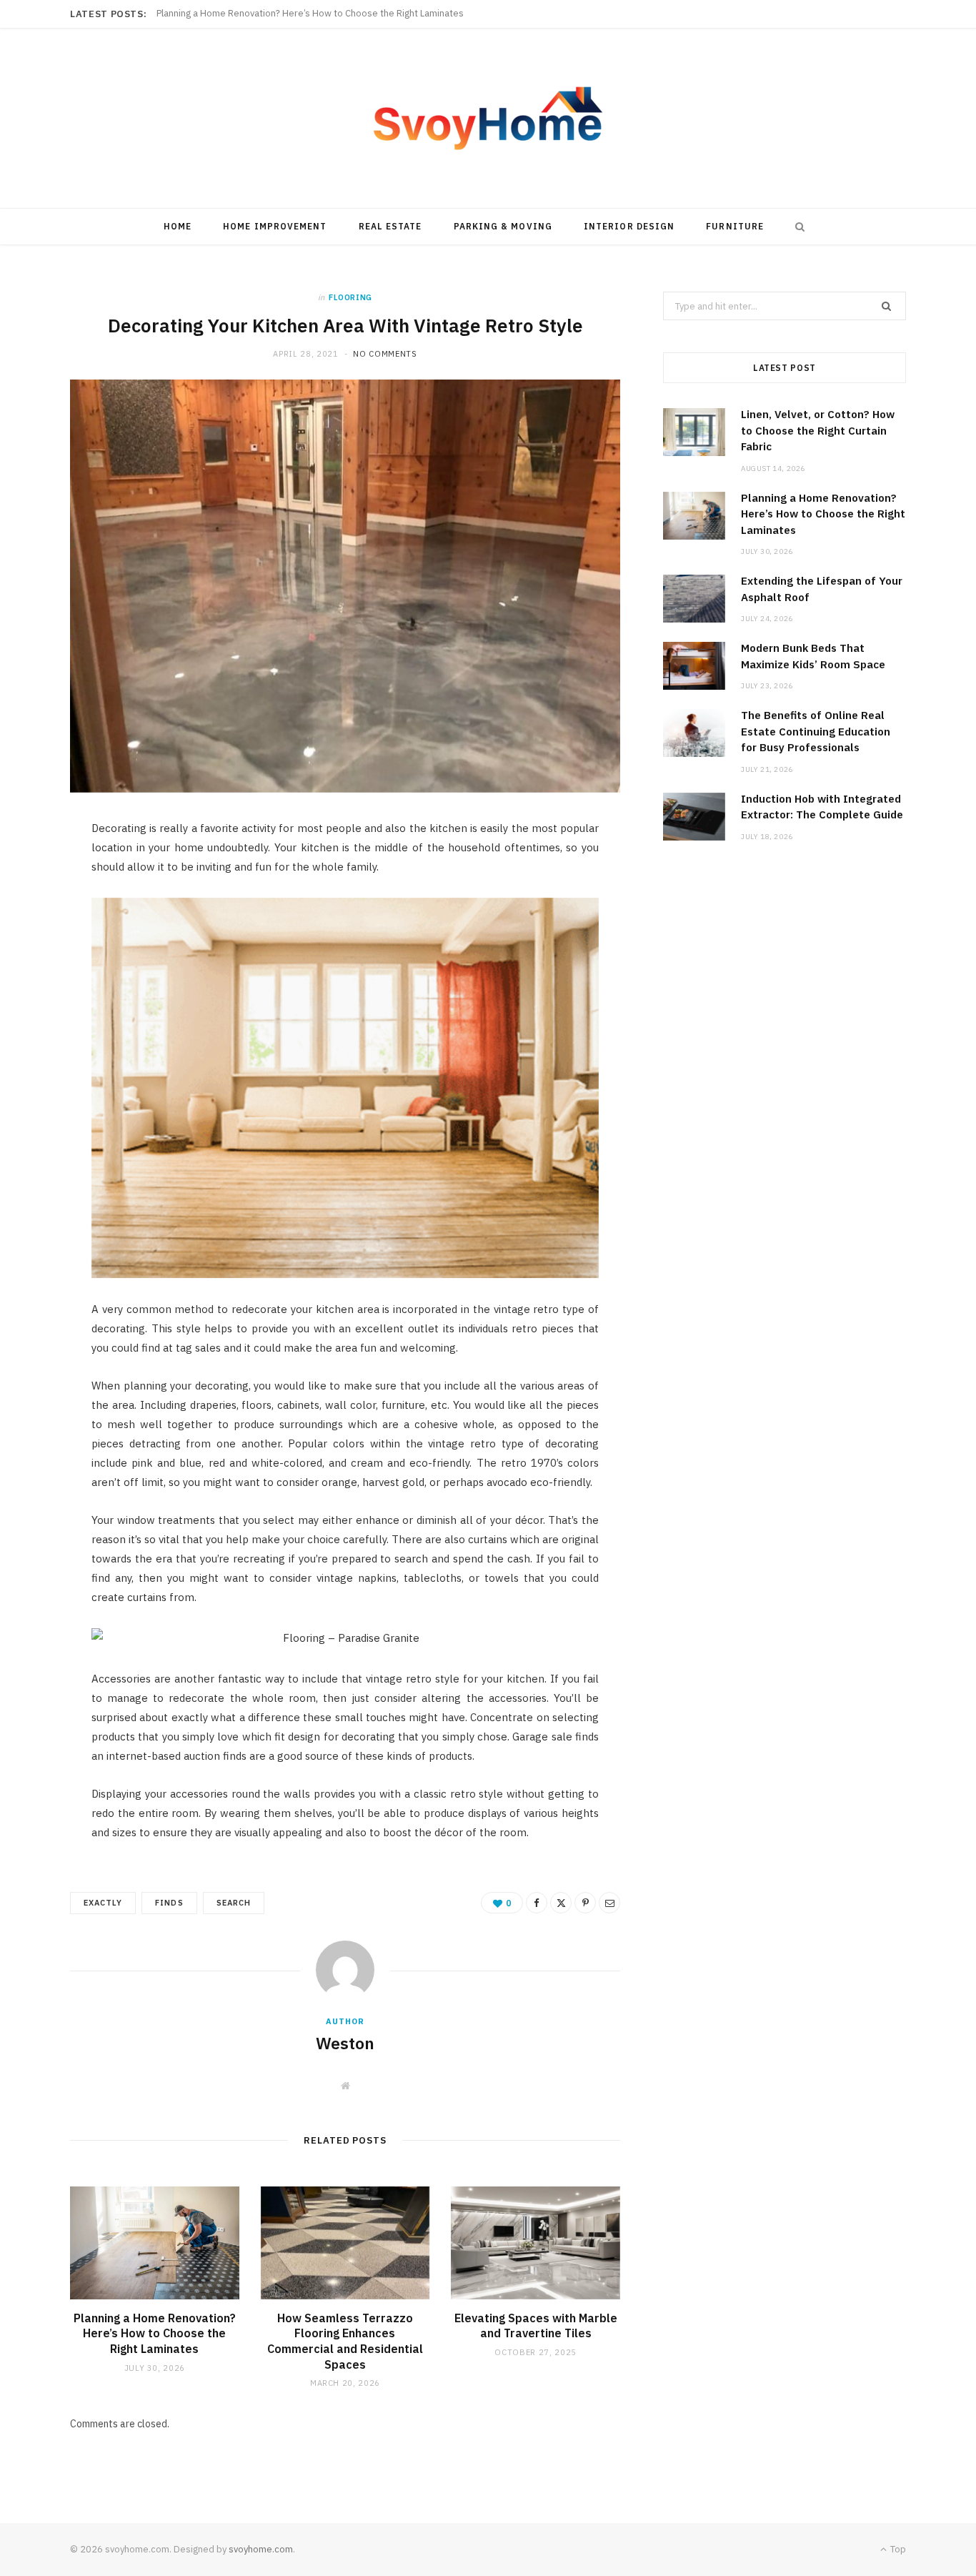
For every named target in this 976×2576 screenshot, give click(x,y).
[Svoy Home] (488, 118)
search (234, 1903)
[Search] (797, 227)
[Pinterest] (36, 948)
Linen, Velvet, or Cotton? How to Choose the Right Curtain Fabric (818, 430)
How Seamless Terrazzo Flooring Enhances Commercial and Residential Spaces (345, 2341)
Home (178, 226)
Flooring (350, 297)
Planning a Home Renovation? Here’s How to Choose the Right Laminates (310, 14)
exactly (103, 1903)
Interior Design (629, 226)
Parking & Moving (503, 226)
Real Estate (390, 226)
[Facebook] (36, 876)
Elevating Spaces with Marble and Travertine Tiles (536, 2326)
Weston (345, 2043)
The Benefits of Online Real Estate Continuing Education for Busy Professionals (816, 731)
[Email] (36, 985)
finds (169, 1903)
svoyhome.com (261, 2549)
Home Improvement (275, 226)
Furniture (735, 226)
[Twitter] (36, 912)
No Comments (385, 354)
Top (897, 2549)
